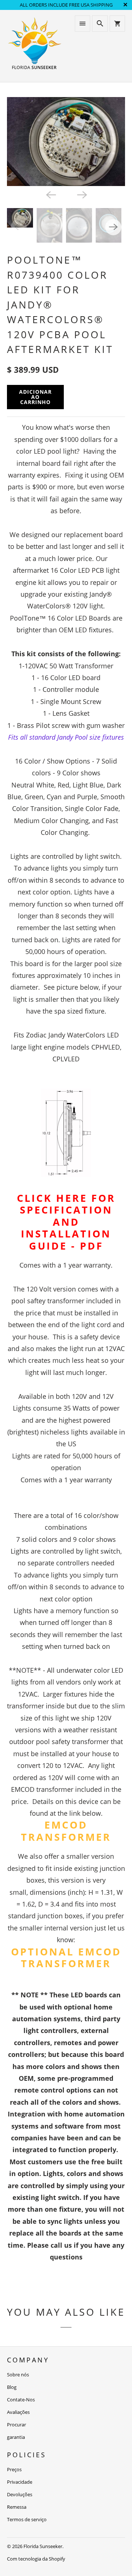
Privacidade (20, 2482)
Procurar (16, 2425)
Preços (14, 2469)
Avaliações (18, 2412)
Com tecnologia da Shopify (36, 2559)
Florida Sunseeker (43, 2546)
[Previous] (51, 194)
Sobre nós (18, 2375)
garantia (16, 2437)
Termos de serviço (27, 2519)
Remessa (17, 2507)
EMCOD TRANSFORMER (66, 1831)
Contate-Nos (21, 2400)
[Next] (81, 194)
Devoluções (20, 2494)
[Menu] (82, 24)
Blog (12, 2387)
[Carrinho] (117, 24)
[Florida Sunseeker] (35, 46)
